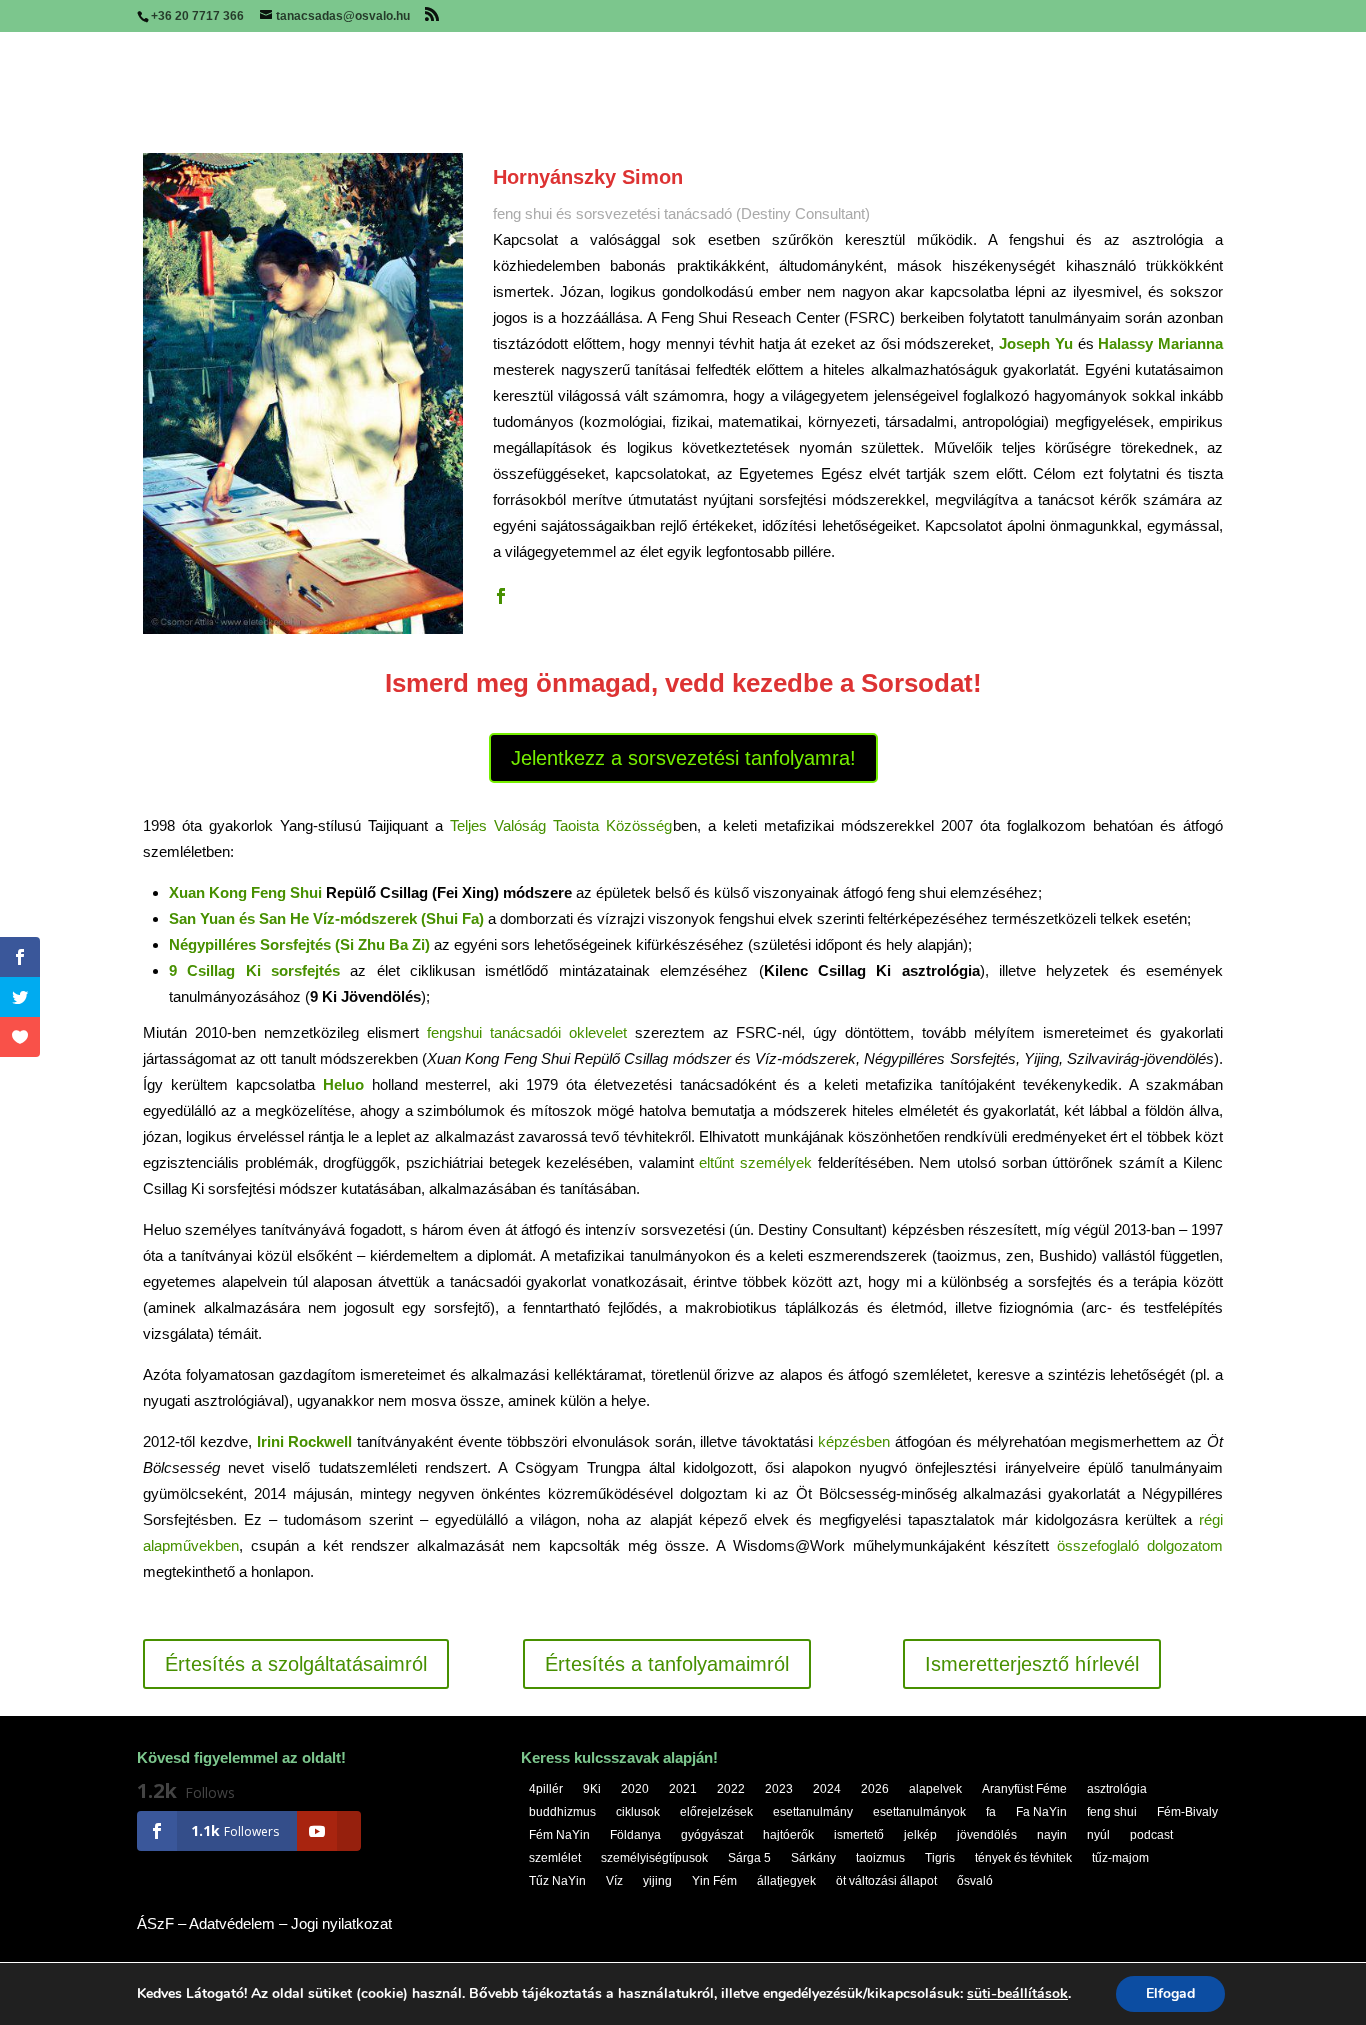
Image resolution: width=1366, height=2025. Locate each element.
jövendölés (987, 1835)
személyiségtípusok (654, 1858)
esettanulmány (813, 1812)
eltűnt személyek (755, 1162)
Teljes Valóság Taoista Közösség (561, 825)
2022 (731, 1789)
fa (991, 1812)
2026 (875, 1789)
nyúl (1098, 1835)
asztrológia (1117, 1789)
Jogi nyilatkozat (341, 1923)
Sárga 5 (749, 1858)
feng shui (1112, 1812)
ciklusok (638, 1812)
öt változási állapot (886, 1881)
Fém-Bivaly (1187, 1812)
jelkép (920, 1835)
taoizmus (880, 1858)
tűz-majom (1120, 1858)
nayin (1052, 1835)
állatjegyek (786, 1881)
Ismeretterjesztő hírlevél (1032, 1664)
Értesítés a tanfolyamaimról (667, 1664)
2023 (779, 1789)
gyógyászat (712, 1835)
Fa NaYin (1041, 1812)
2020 (635, 1789)
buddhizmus (562, 1812)
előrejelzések (716, 1812)
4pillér (546, 1789)
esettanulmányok (919, 1812)
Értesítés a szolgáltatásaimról (296, 1664)
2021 (683, 1789)
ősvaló (975, 1881)
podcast (1151, 1835)
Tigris (940, 1858)
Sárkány (813, 1858)
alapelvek (935, 1789)
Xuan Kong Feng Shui (245, 892)
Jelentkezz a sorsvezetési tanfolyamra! (683, 758)
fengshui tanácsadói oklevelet (527, 1032)
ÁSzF (155, 1923)
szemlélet (555, 1858)
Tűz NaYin (557, 1881)
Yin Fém (714, 1881)
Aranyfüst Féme (1024, 1789)
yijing (657, 1881)
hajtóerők (788, 1835)
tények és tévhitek (1023, 1858)
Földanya (635, 1835)
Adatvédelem (232, 1923)
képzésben (854, 1441)
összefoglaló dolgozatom (1140, 1545)
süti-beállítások (1017, 1994)
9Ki (592, 1789)
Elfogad (1170, 1993)
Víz (614, 1881)
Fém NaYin (559, 1835)
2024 (827, 1789)
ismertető (859, 1835)
